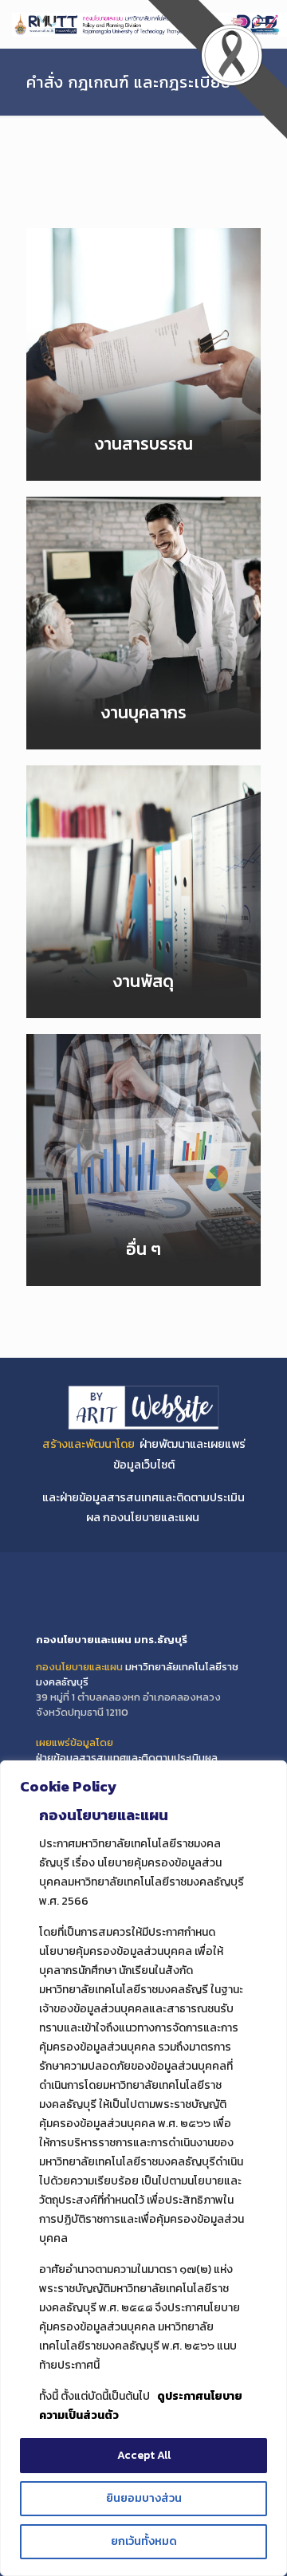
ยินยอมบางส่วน (144, 2498)
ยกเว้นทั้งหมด (144, 2541)
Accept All (144, 2455)
